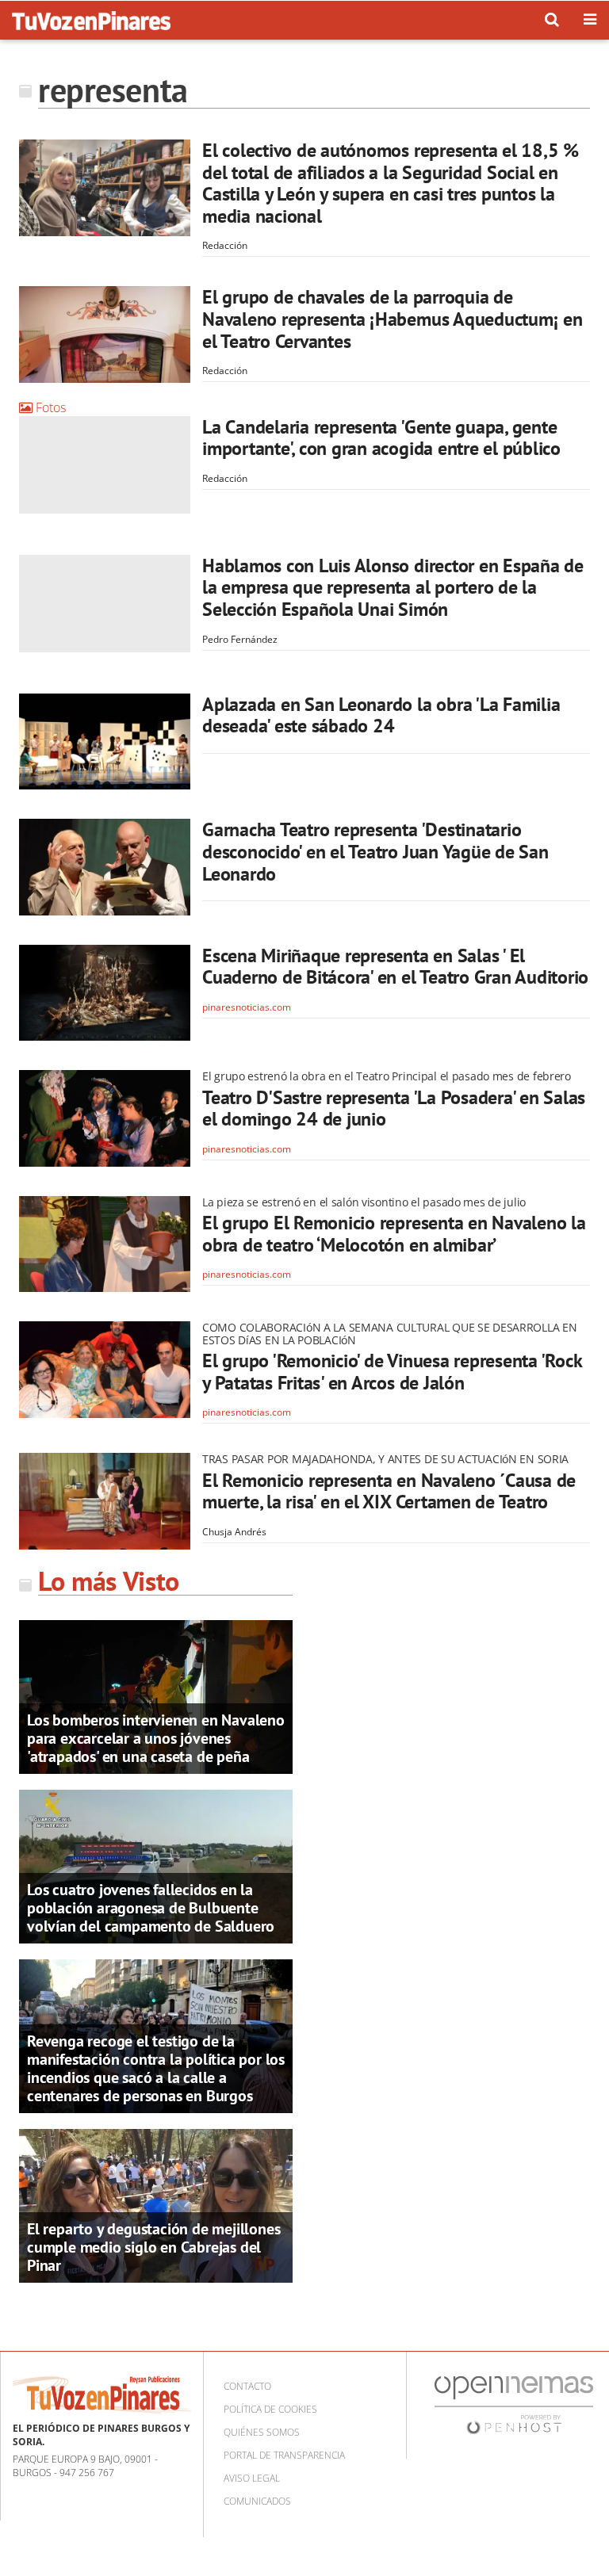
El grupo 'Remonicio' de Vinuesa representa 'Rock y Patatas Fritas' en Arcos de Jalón (392, 1372)
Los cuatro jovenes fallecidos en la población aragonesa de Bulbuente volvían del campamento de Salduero (151, 1908)
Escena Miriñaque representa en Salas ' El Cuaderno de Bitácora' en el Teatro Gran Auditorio (395, 967)
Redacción (225, 245)
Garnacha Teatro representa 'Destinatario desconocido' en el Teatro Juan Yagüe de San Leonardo (375, 851)
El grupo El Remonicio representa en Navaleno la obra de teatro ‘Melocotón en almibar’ (394, 1234)
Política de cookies (270, 2409)
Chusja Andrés (234, 1532)
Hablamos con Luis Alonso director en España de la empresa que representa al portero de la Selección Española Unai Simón (393, 587)
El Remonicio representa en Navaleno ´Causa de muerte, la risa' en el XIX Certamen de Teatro (389, 1491)
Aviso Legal (252, 2478)
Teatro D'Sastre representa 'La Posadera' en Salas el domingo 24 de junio (394, 1108)
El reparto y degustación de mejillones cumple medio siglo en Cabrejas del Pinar (153, 2247)
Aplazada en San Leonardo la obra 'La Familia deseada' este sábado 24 (381, 715)
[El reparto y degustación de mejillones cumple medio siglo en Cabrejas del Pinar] (156, 2204)
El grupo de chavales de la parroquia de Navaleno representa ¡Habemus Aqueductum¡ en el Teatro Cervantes (393, 319)
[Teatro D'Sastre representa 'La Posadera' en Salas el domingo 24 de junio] (105, 1118)
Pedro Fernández (240, 639)
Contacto (247, 2386)
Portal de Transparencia (284, 2455)
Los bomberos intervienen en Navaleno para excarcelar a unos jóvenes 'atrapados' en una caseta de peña (156, 1738)
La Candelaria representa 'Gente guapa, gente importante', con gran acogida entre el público (381, 438)
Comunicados (257, 2501)
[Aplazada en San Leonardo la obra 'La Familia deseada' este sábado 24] (105, 742)
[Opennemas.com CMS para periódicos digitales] (514, 2404)
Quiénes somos (262, 2432)
